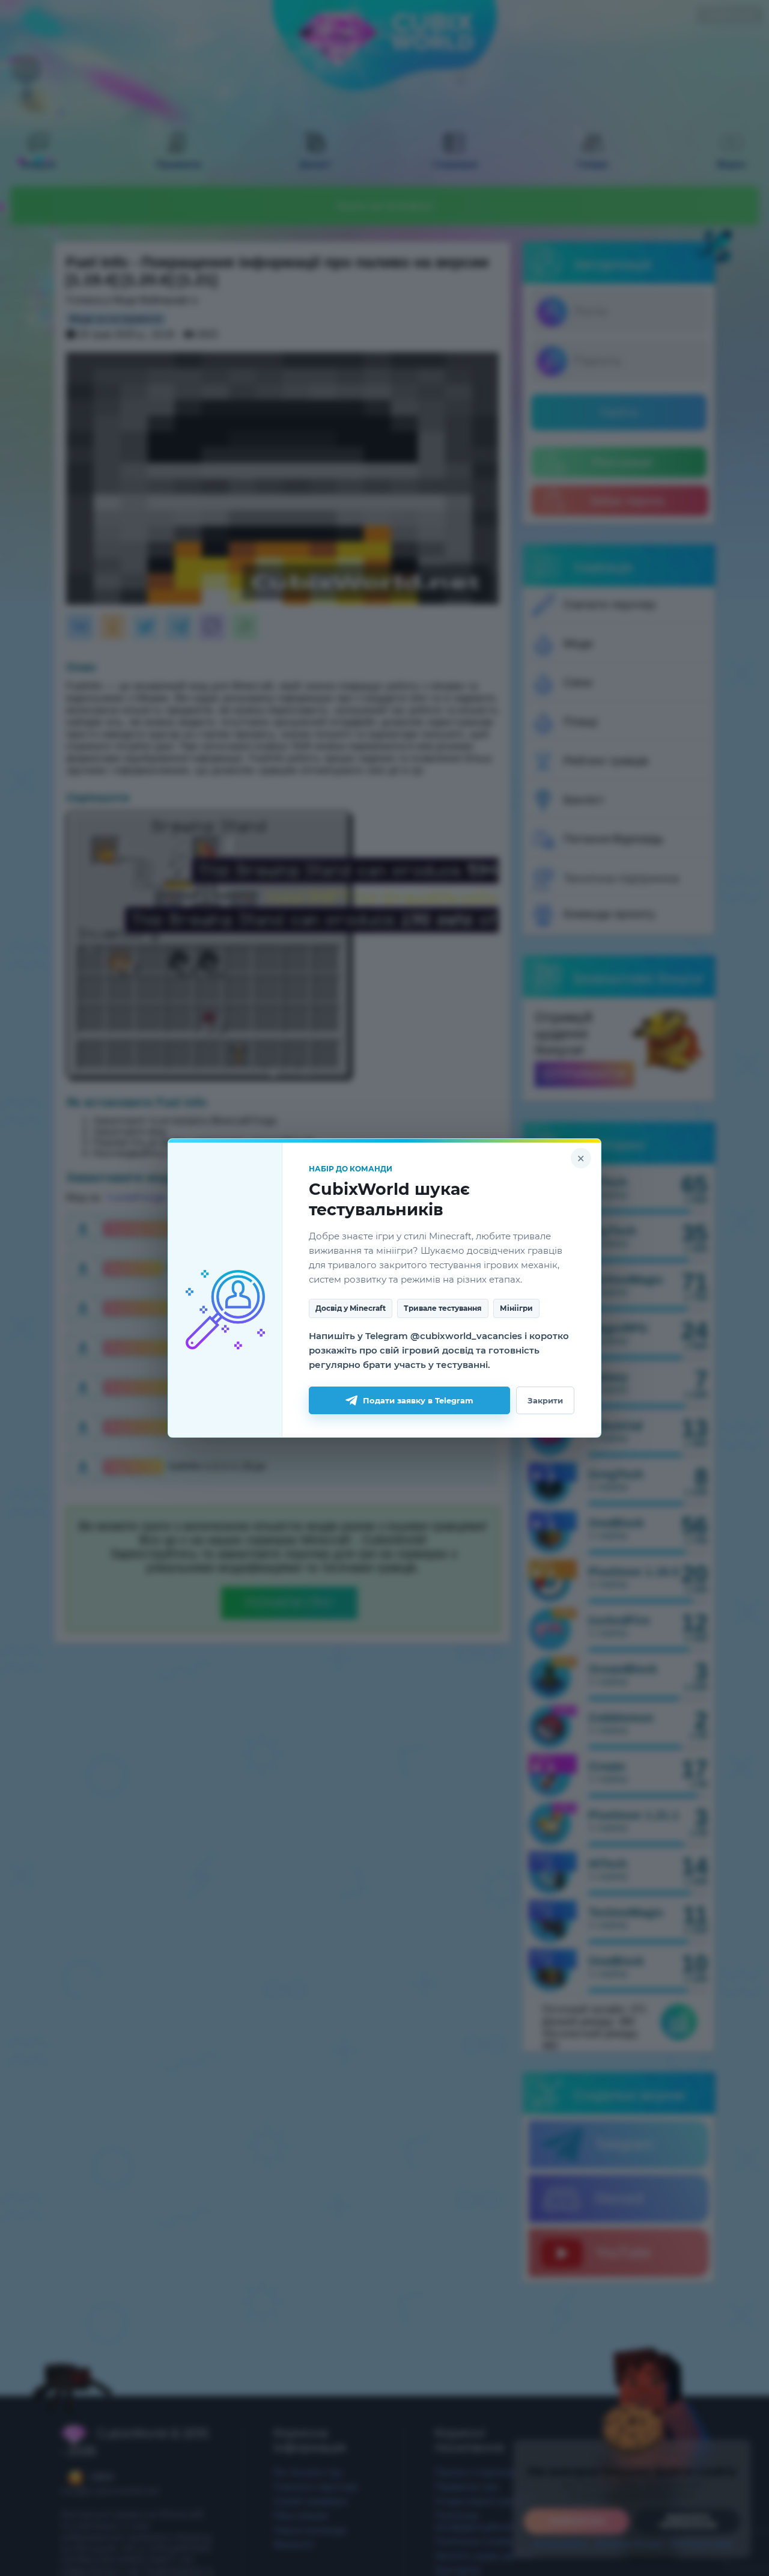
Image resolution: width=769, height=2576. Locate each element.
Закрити (545, 1400)
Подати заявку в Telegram (418, 1400)
